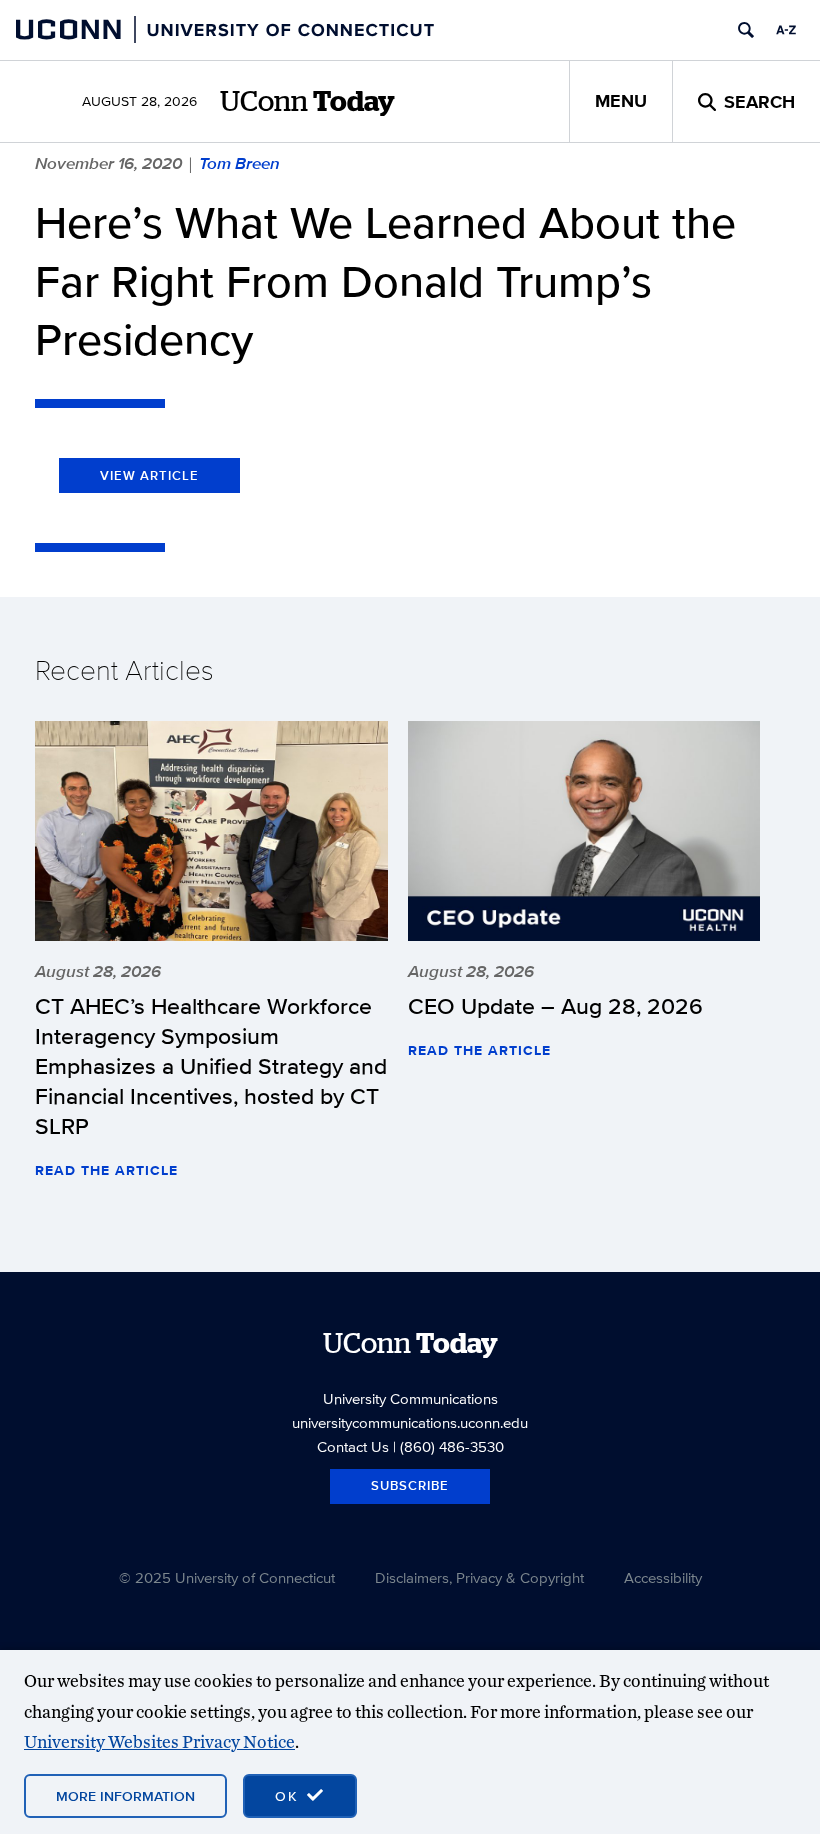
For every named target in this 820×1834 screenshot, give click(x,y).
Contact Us (353, 1446)
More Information (125, 1796)
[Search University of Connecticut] (746, 30)
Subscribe (410, 1485)
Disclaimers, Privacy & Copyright (479, 1577)
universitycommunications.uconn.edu (410, 1422)
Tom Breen (239, 163)
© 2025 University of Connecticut (227, 1577)
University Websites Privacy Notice (159, 1741)
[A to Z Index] (786, 30)
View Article (149, 475)
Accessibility (663, 1577)
